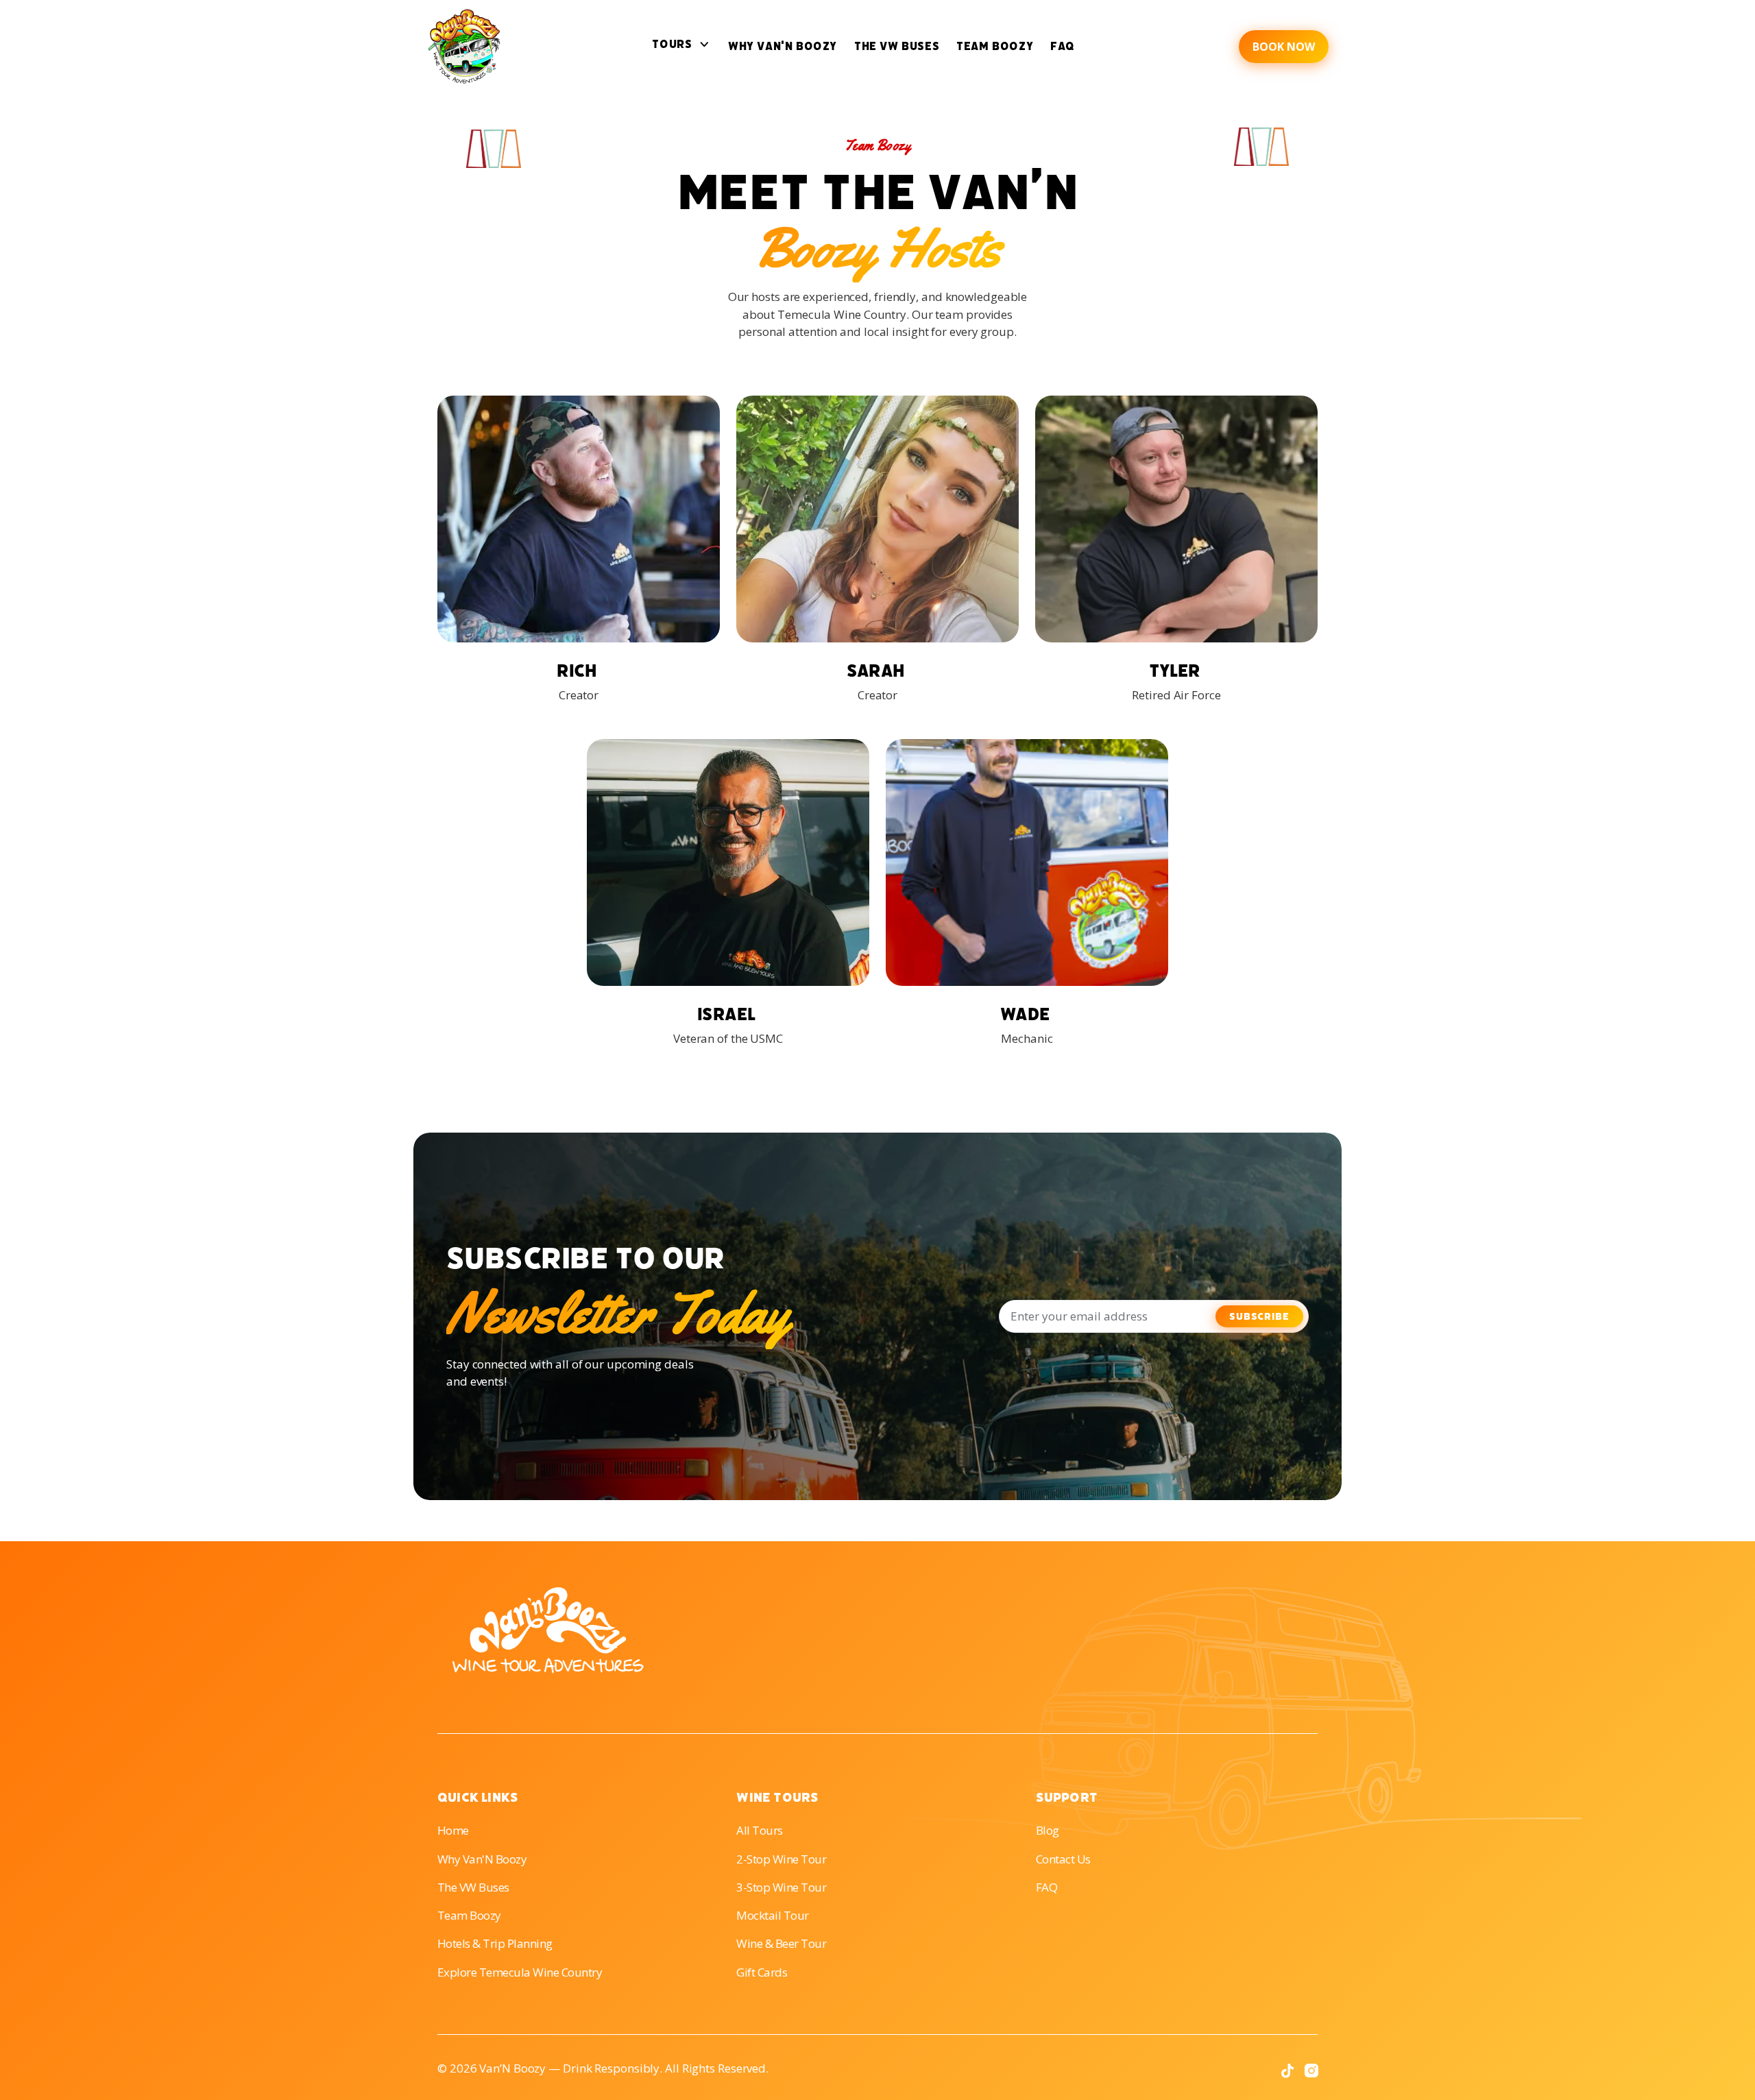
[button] (681, 46)
